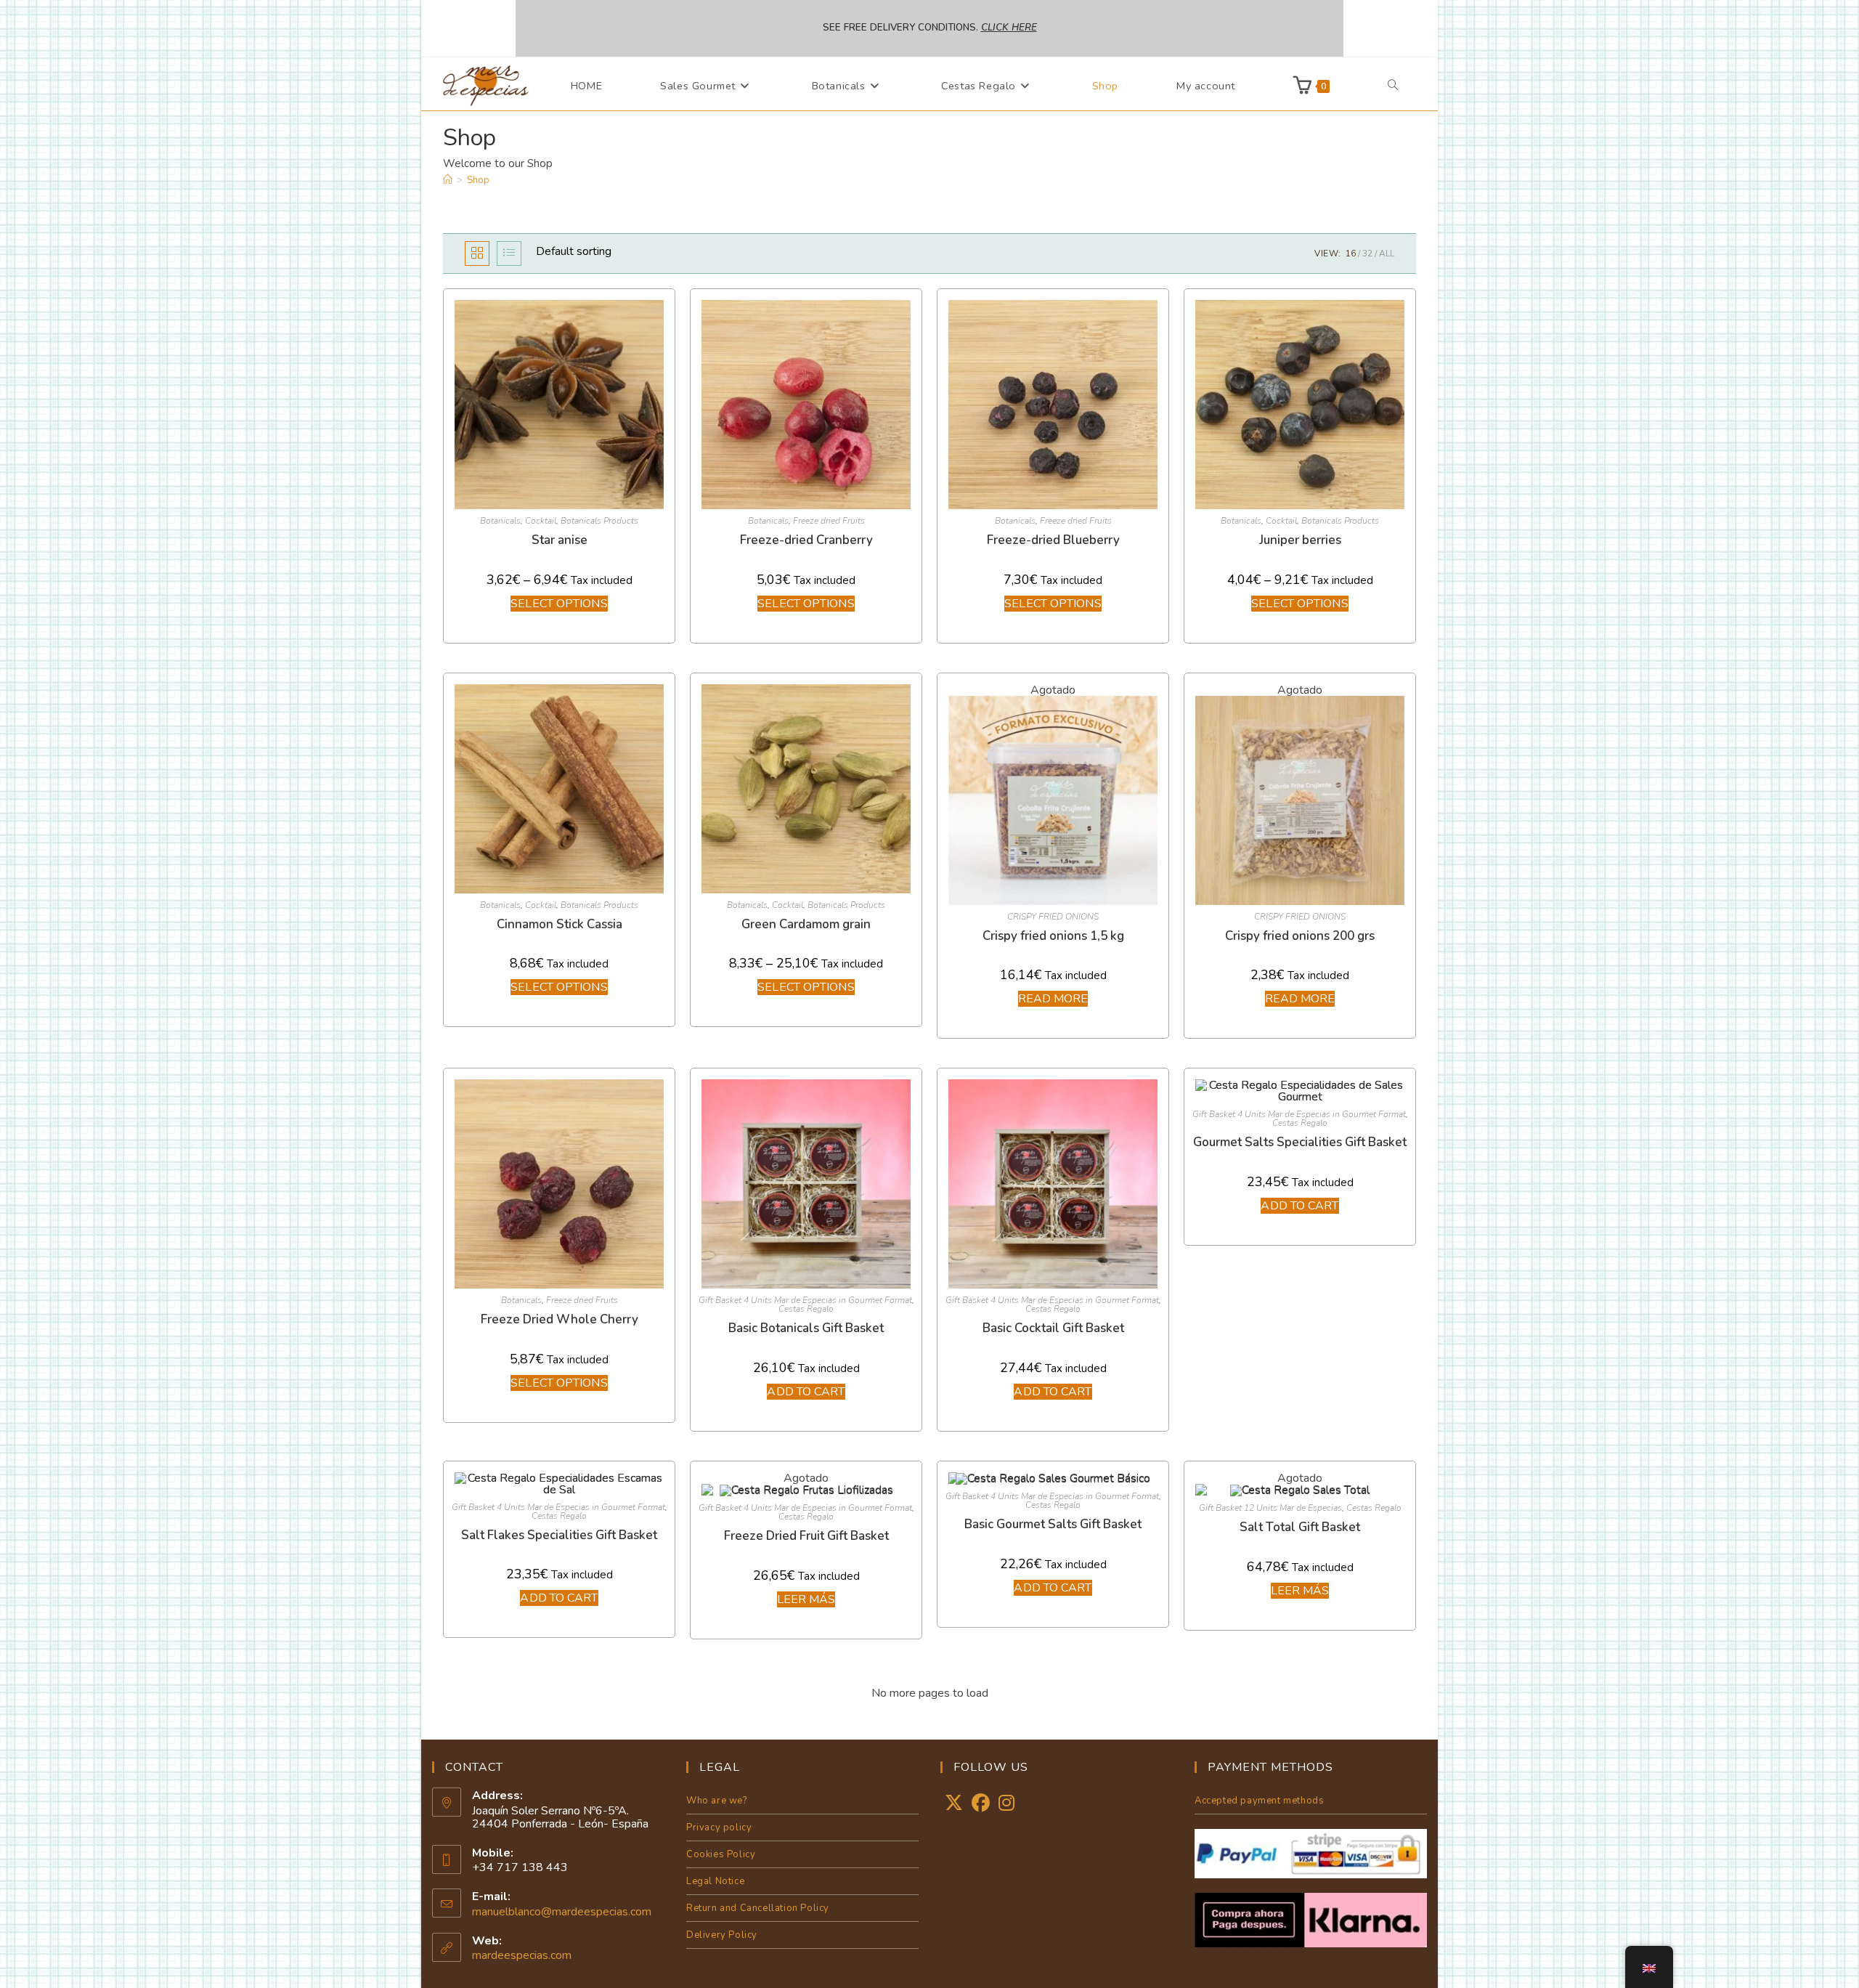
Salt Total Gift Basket (1300, 1527)
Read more (1053, 999)
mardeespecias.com (522, 1955)
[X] (954, 1804)
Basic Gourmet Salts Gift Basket (1053, 1524)
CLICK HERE (1009, 28)
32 (1367, 253)
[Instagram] (1006, 1804)
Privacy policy (719, 1827)
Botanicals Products (599, 521)
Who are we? (717, 1801)
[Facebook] (981, 1804)
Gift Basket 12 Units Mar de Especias (1270, 1508)
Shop (478, 180)
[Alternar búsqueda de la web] (1393, 86)
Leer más (806, 1599)
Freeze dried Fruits (829, 521)
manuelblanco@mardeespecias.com (562, 1912)
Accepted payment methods (1259, 1801)
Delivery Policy (722, 1935)
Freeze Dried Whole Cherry (560, 1319)
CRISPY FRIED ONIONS (1053, 917)
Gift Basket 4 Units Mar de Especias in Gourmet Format (805, 1300)
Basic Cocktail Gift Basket (1053, 1328)
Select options (559, 604)
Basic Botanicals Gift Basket (806, 1328)
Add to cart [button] (806, 1392)
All (1387, 253)
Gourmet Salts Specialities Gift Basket (1300, 1142)
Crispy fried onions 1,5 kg (1053, 936)
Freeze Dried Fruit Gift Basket (806, 1536)
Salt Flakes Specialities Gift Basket (559, 1535)
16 (1351, 253)
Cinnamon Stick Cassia (560, 924)
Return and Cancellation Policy (758, 1908)
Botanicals (500, 521)
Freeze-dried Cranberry (806, 540)
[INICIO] (448, 180)
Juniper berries (1300, 540)
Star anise (560, 540)
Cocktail (541, 521)
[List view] (509, 253)
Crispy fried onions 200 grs (1300, 936)
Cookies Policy (721, 1854)
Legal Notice (715, 1881)
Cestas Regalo (806, 1309)
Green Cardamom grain (806, 924)
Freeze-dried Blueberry (1053, 540)
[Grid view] (477, 253)
